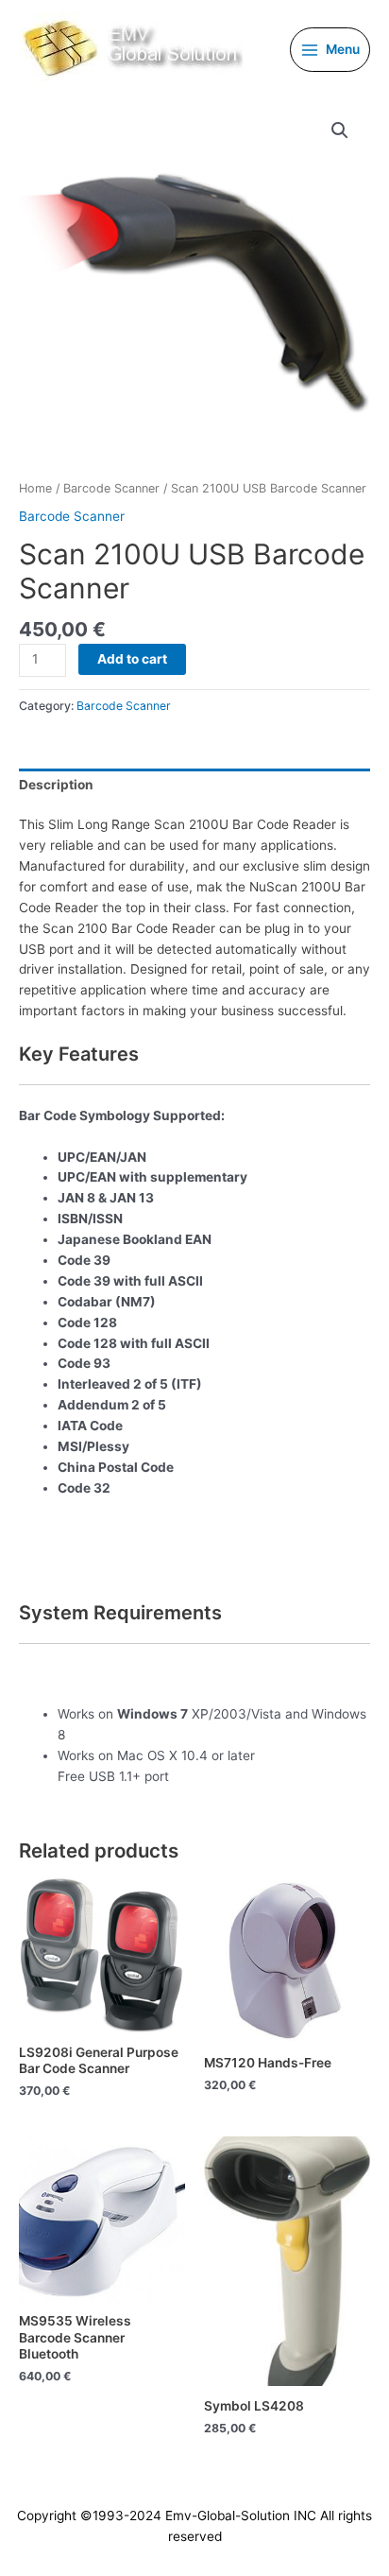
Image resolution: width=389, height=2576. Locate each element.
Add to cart (132, 659)
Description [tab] (56, 785)
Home (35, 488)
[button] (340, 130)
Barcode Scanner (111, 488)
